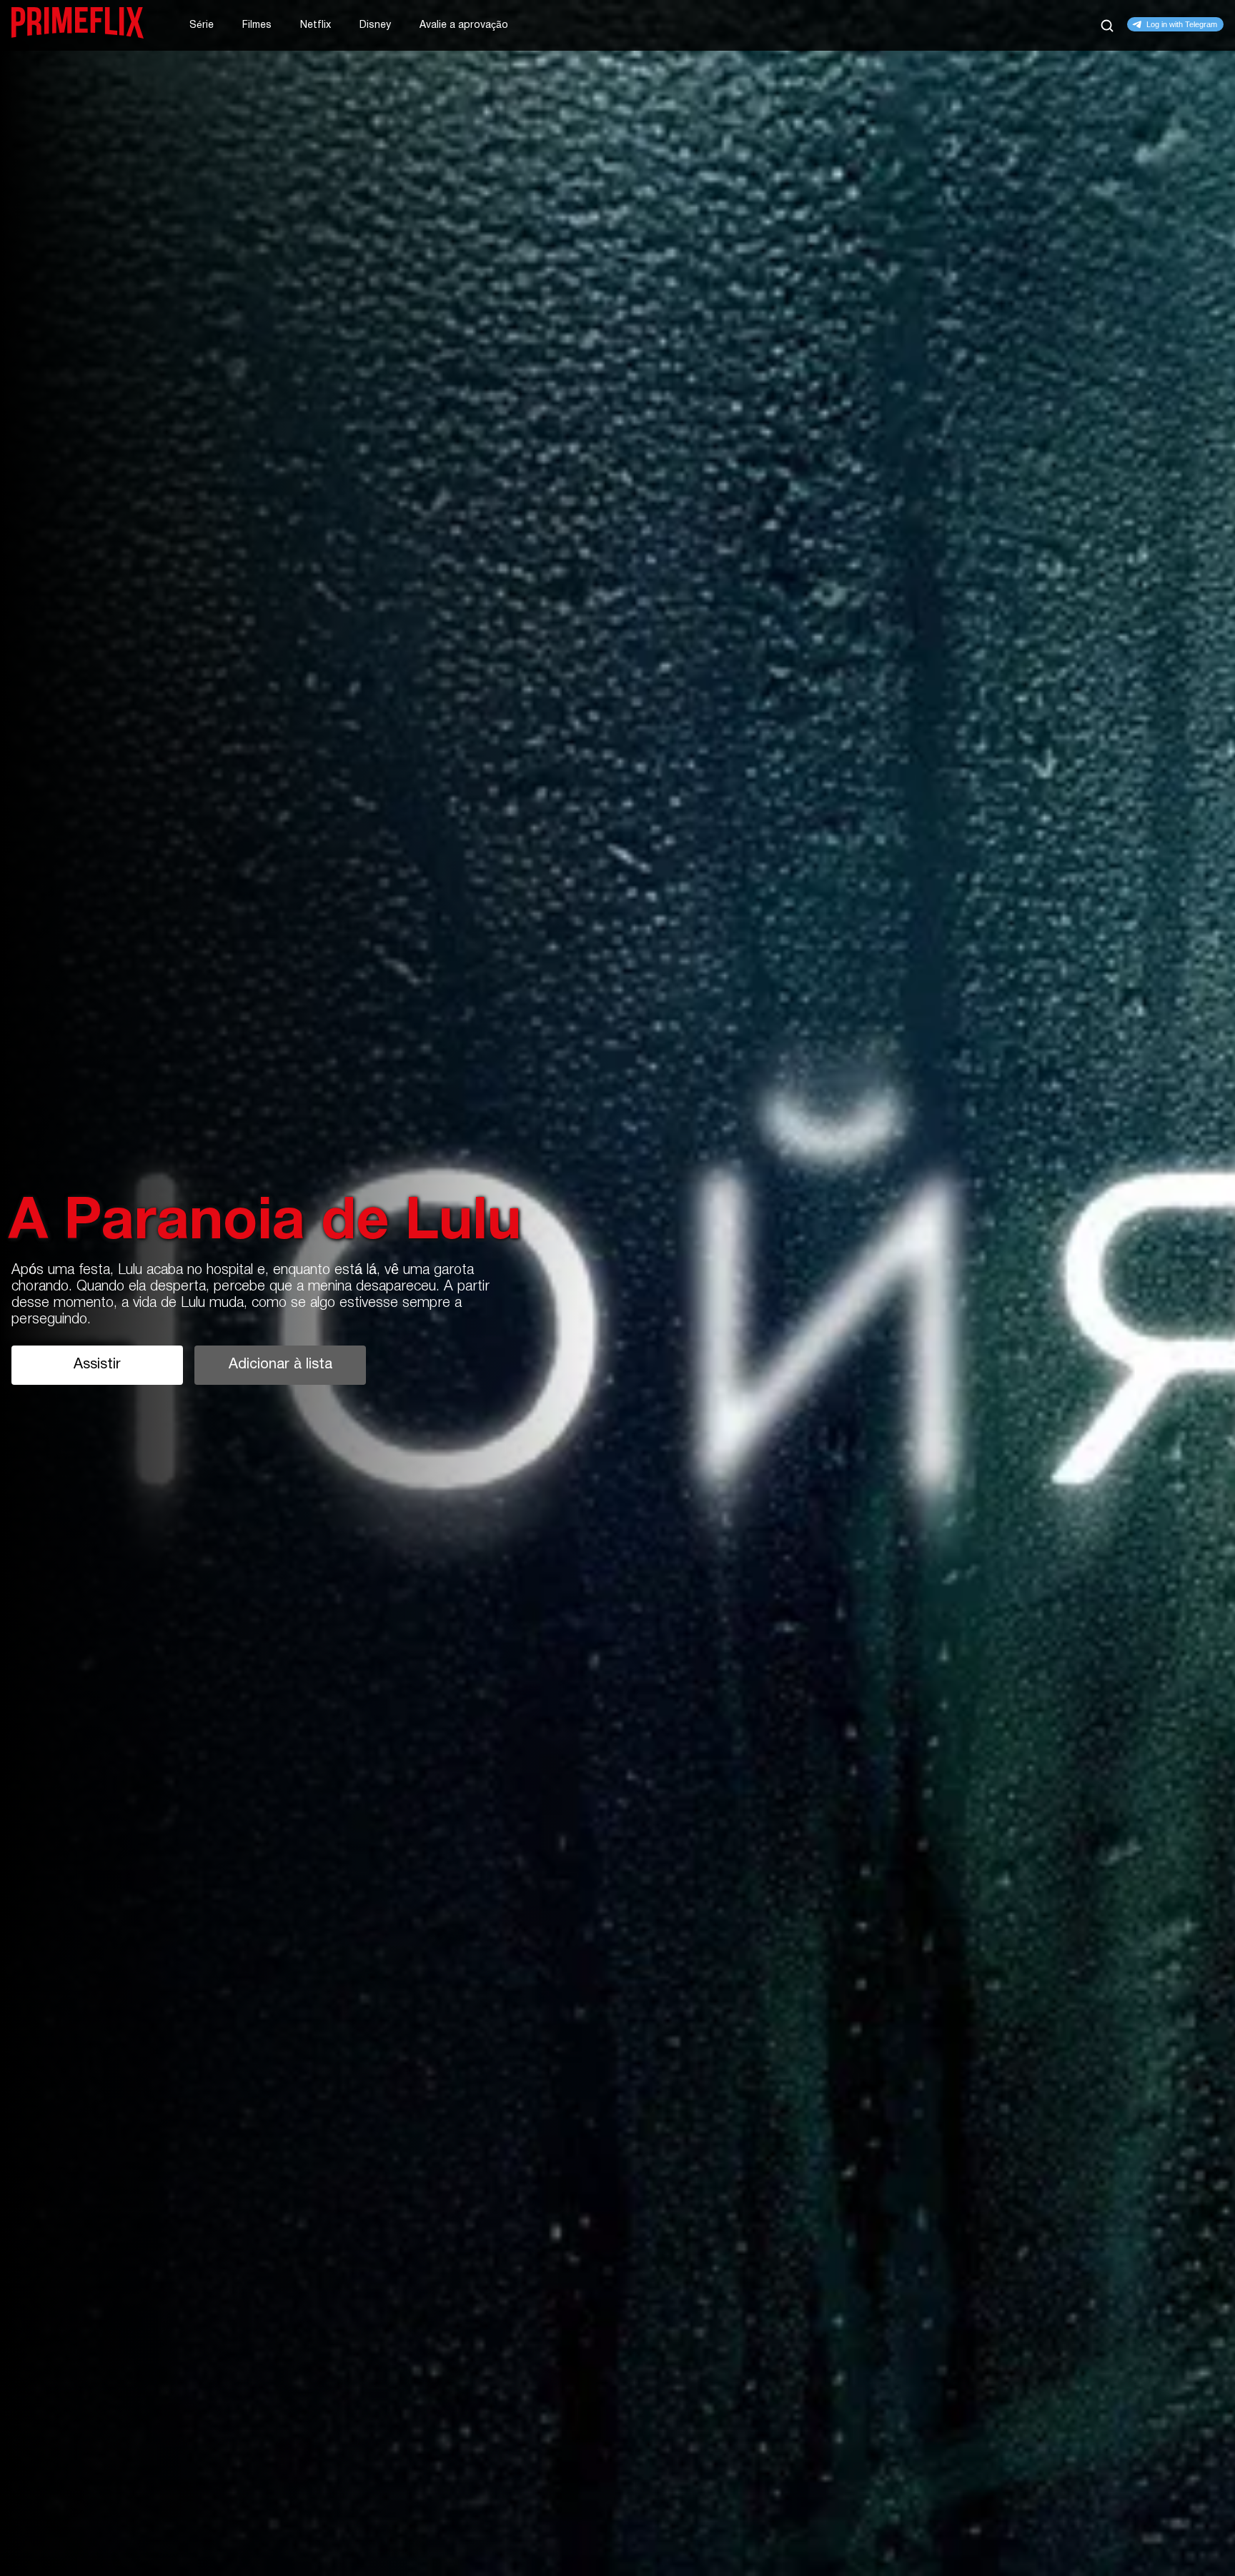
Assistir (97, 1365)
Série (202, 25)
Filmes (257, 25)
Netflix (316, 25)
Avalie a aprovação (464, 25)
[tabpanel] (617, 1288)
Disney (375, 25)
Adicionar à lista (281, 1365)
